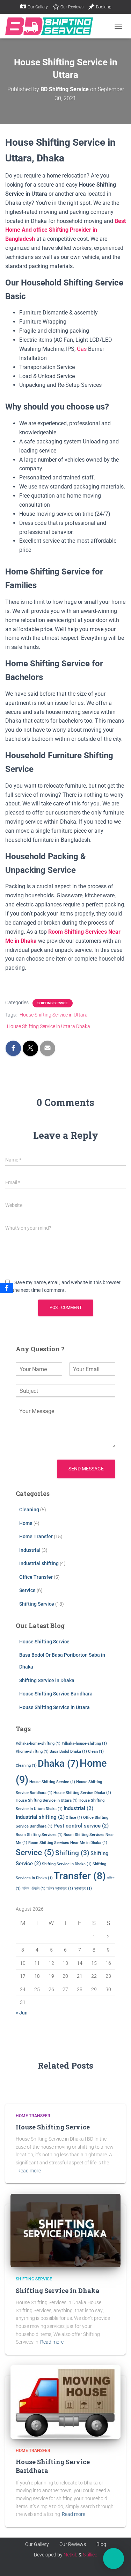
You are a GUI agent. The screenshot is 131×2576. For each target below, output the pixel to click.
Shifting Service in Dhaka (47, 1680)
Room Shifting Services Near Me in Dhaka (68, 1843)
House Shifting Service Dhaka (82, 1793)
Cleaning (29, 1510)
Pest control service (81, 1826)
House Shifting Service (44, 1642)
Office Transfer (36, 1577)
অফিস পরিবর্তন (34, 1888)
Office (74, 1818)
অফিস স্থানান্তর (60, 1888)
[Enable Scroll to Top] (117, 2532)
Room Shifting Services (39, 1835)
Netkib (71, 2555)
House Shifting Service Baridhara (56, 1694)
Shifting (72, 1853)
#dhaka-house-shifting (84, 1743)
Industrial (30, 1550)
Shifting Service (53, 1003)
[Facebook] (7, 1288)
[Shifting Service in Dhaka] (65, 2230)
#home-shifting (32, 1752)
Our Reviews (72, 7)
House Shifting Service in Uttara (54, 1015)
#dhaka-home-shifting (38, 1743)
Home (26, 1523)
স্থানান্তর (83, 1888)
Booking (104, 7)
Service (27, 1590)
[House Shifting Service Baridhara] (65, 2402)
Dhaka (58, 1764)
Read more (29, 2171)
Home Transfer (36, 1536)
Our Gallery (38, 7)
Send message (86, 1469)
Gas (82, 349)
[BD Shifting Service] (52, 26)
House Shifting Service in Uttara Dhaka (49, 1026)
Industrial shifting (39, 1563)
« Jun (22, 2013)
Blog (101, 2544)
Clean (96, 1752)
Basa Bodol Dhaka (68, 1752)
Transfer (80, 1876)
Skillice (90, 2555)
